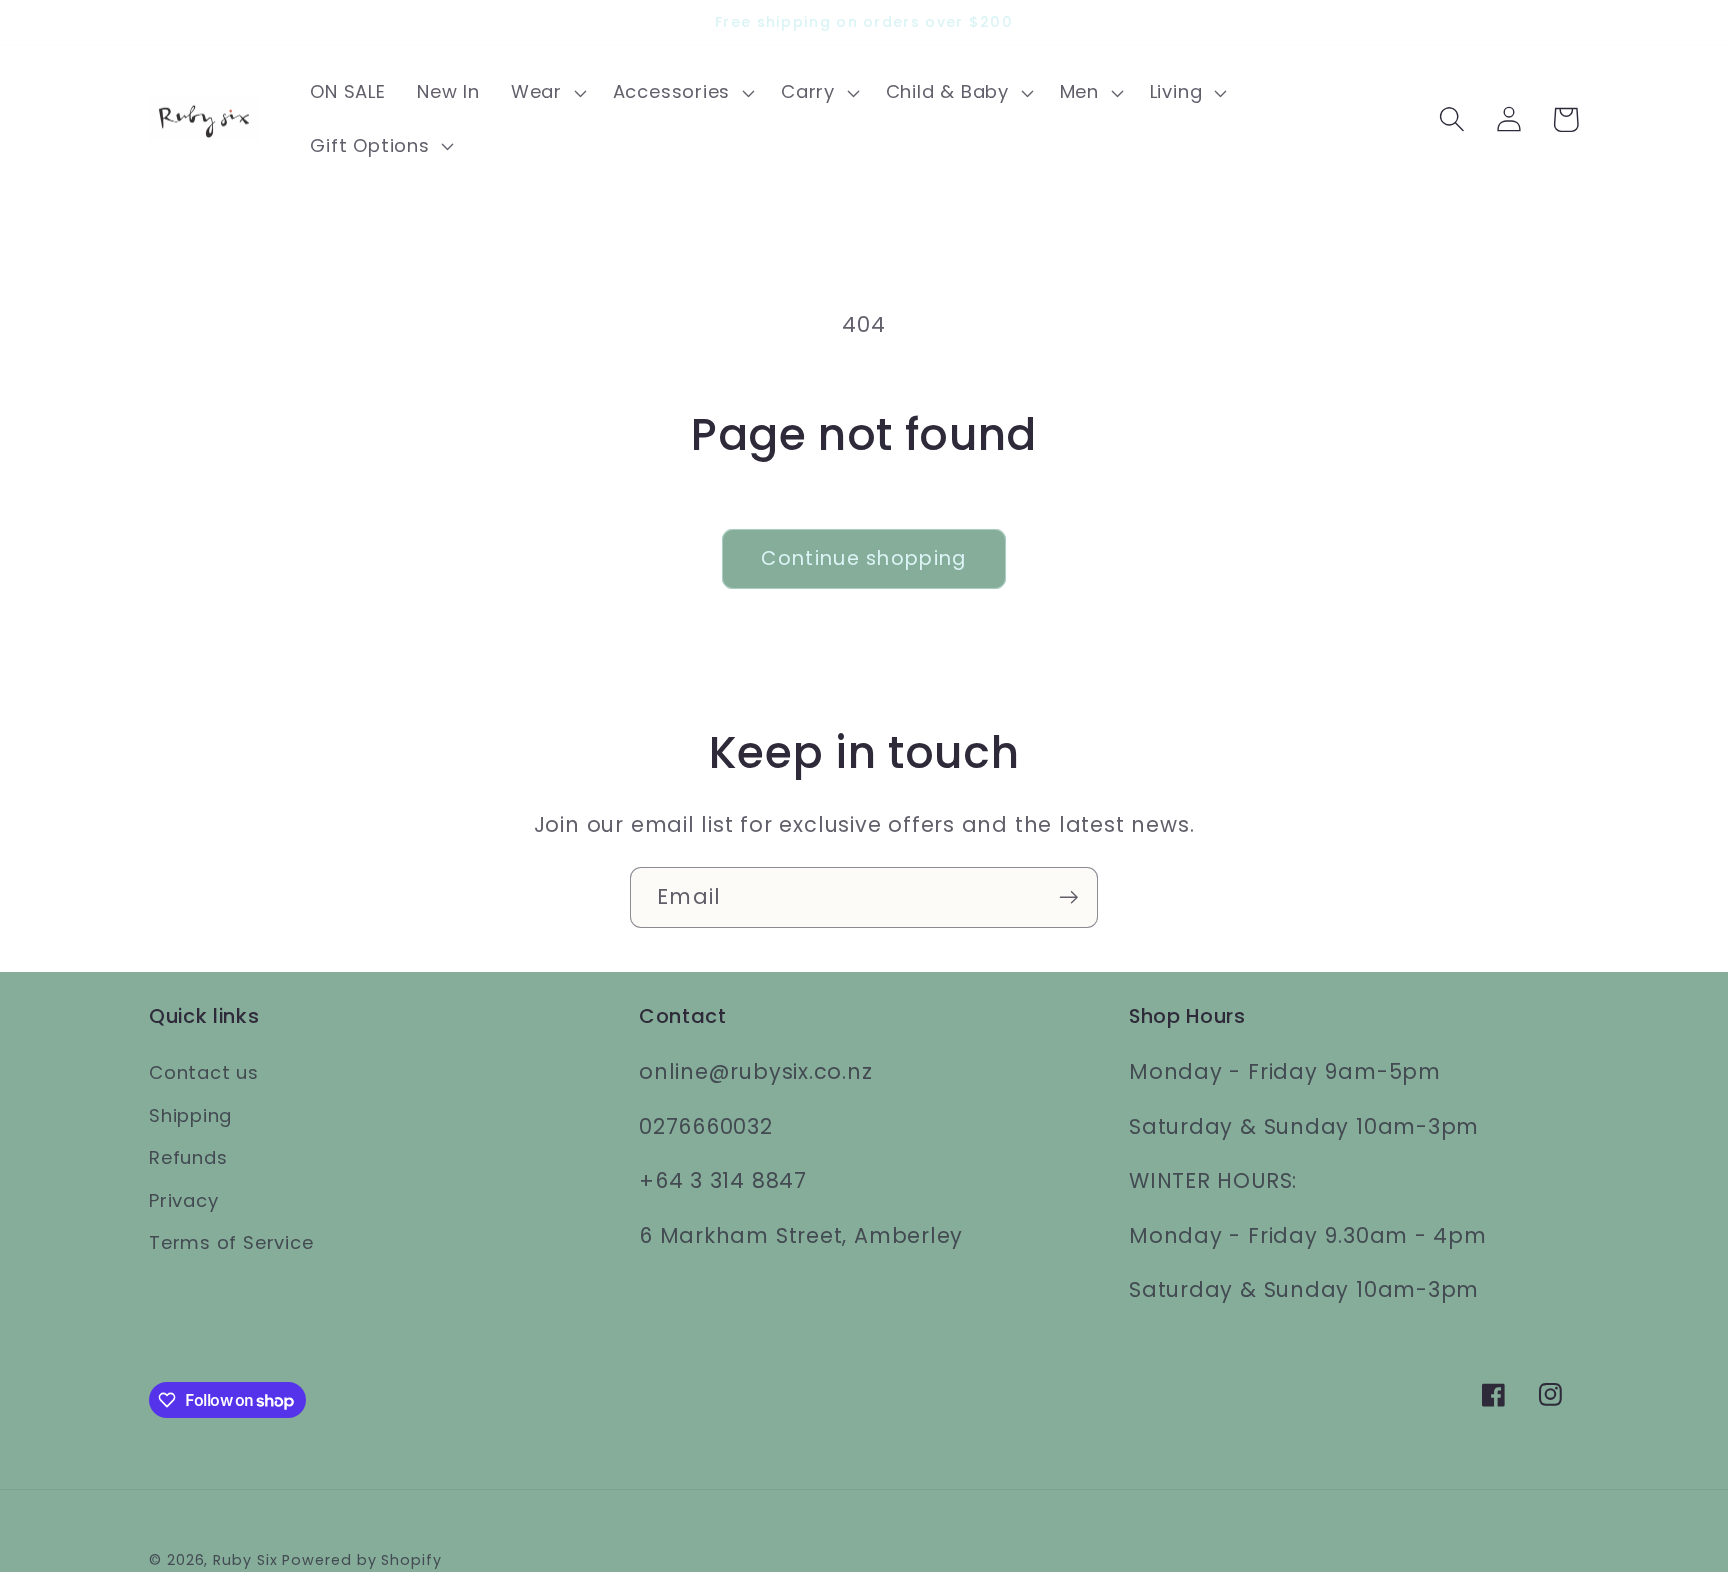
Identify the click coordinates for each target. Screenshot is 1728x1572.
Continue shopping (863, 558)
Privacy (183, 1200)
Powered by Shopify (361, 1560)
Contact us (204, 1072)
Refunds (188, 1157)
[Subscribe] (1068, 897)
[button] (546, 93)
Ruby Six (245, 1560)
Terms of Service (231, 1242)
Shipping (190, 1115)
